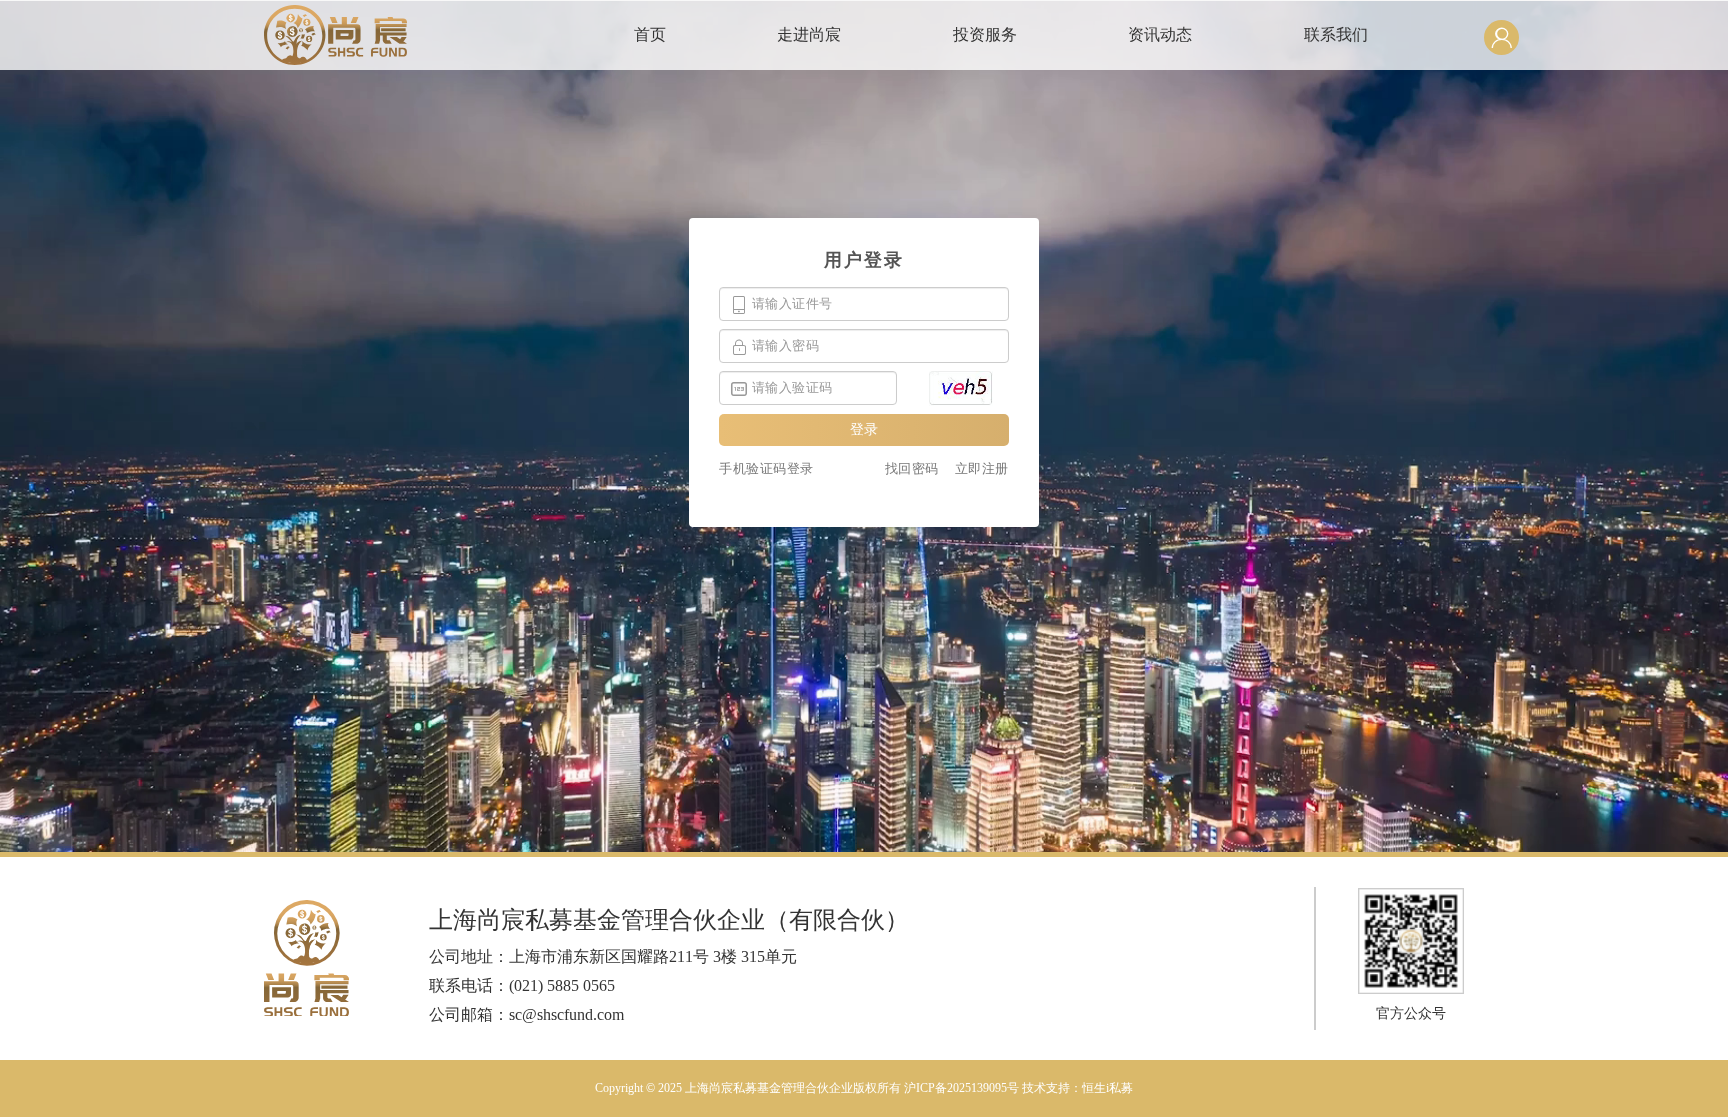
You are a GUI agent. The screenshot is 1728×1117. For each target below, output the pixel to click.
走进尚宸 (809, 34)
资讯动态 (1160, 34)
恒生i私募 (1107, 1088)
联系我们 (1336, 34)
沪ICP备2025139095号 (961, 1088)
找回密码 (912, 468)
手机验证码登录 (766, 468)
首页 (650, 34)
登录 (864, 429)
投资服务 (985, 34)
